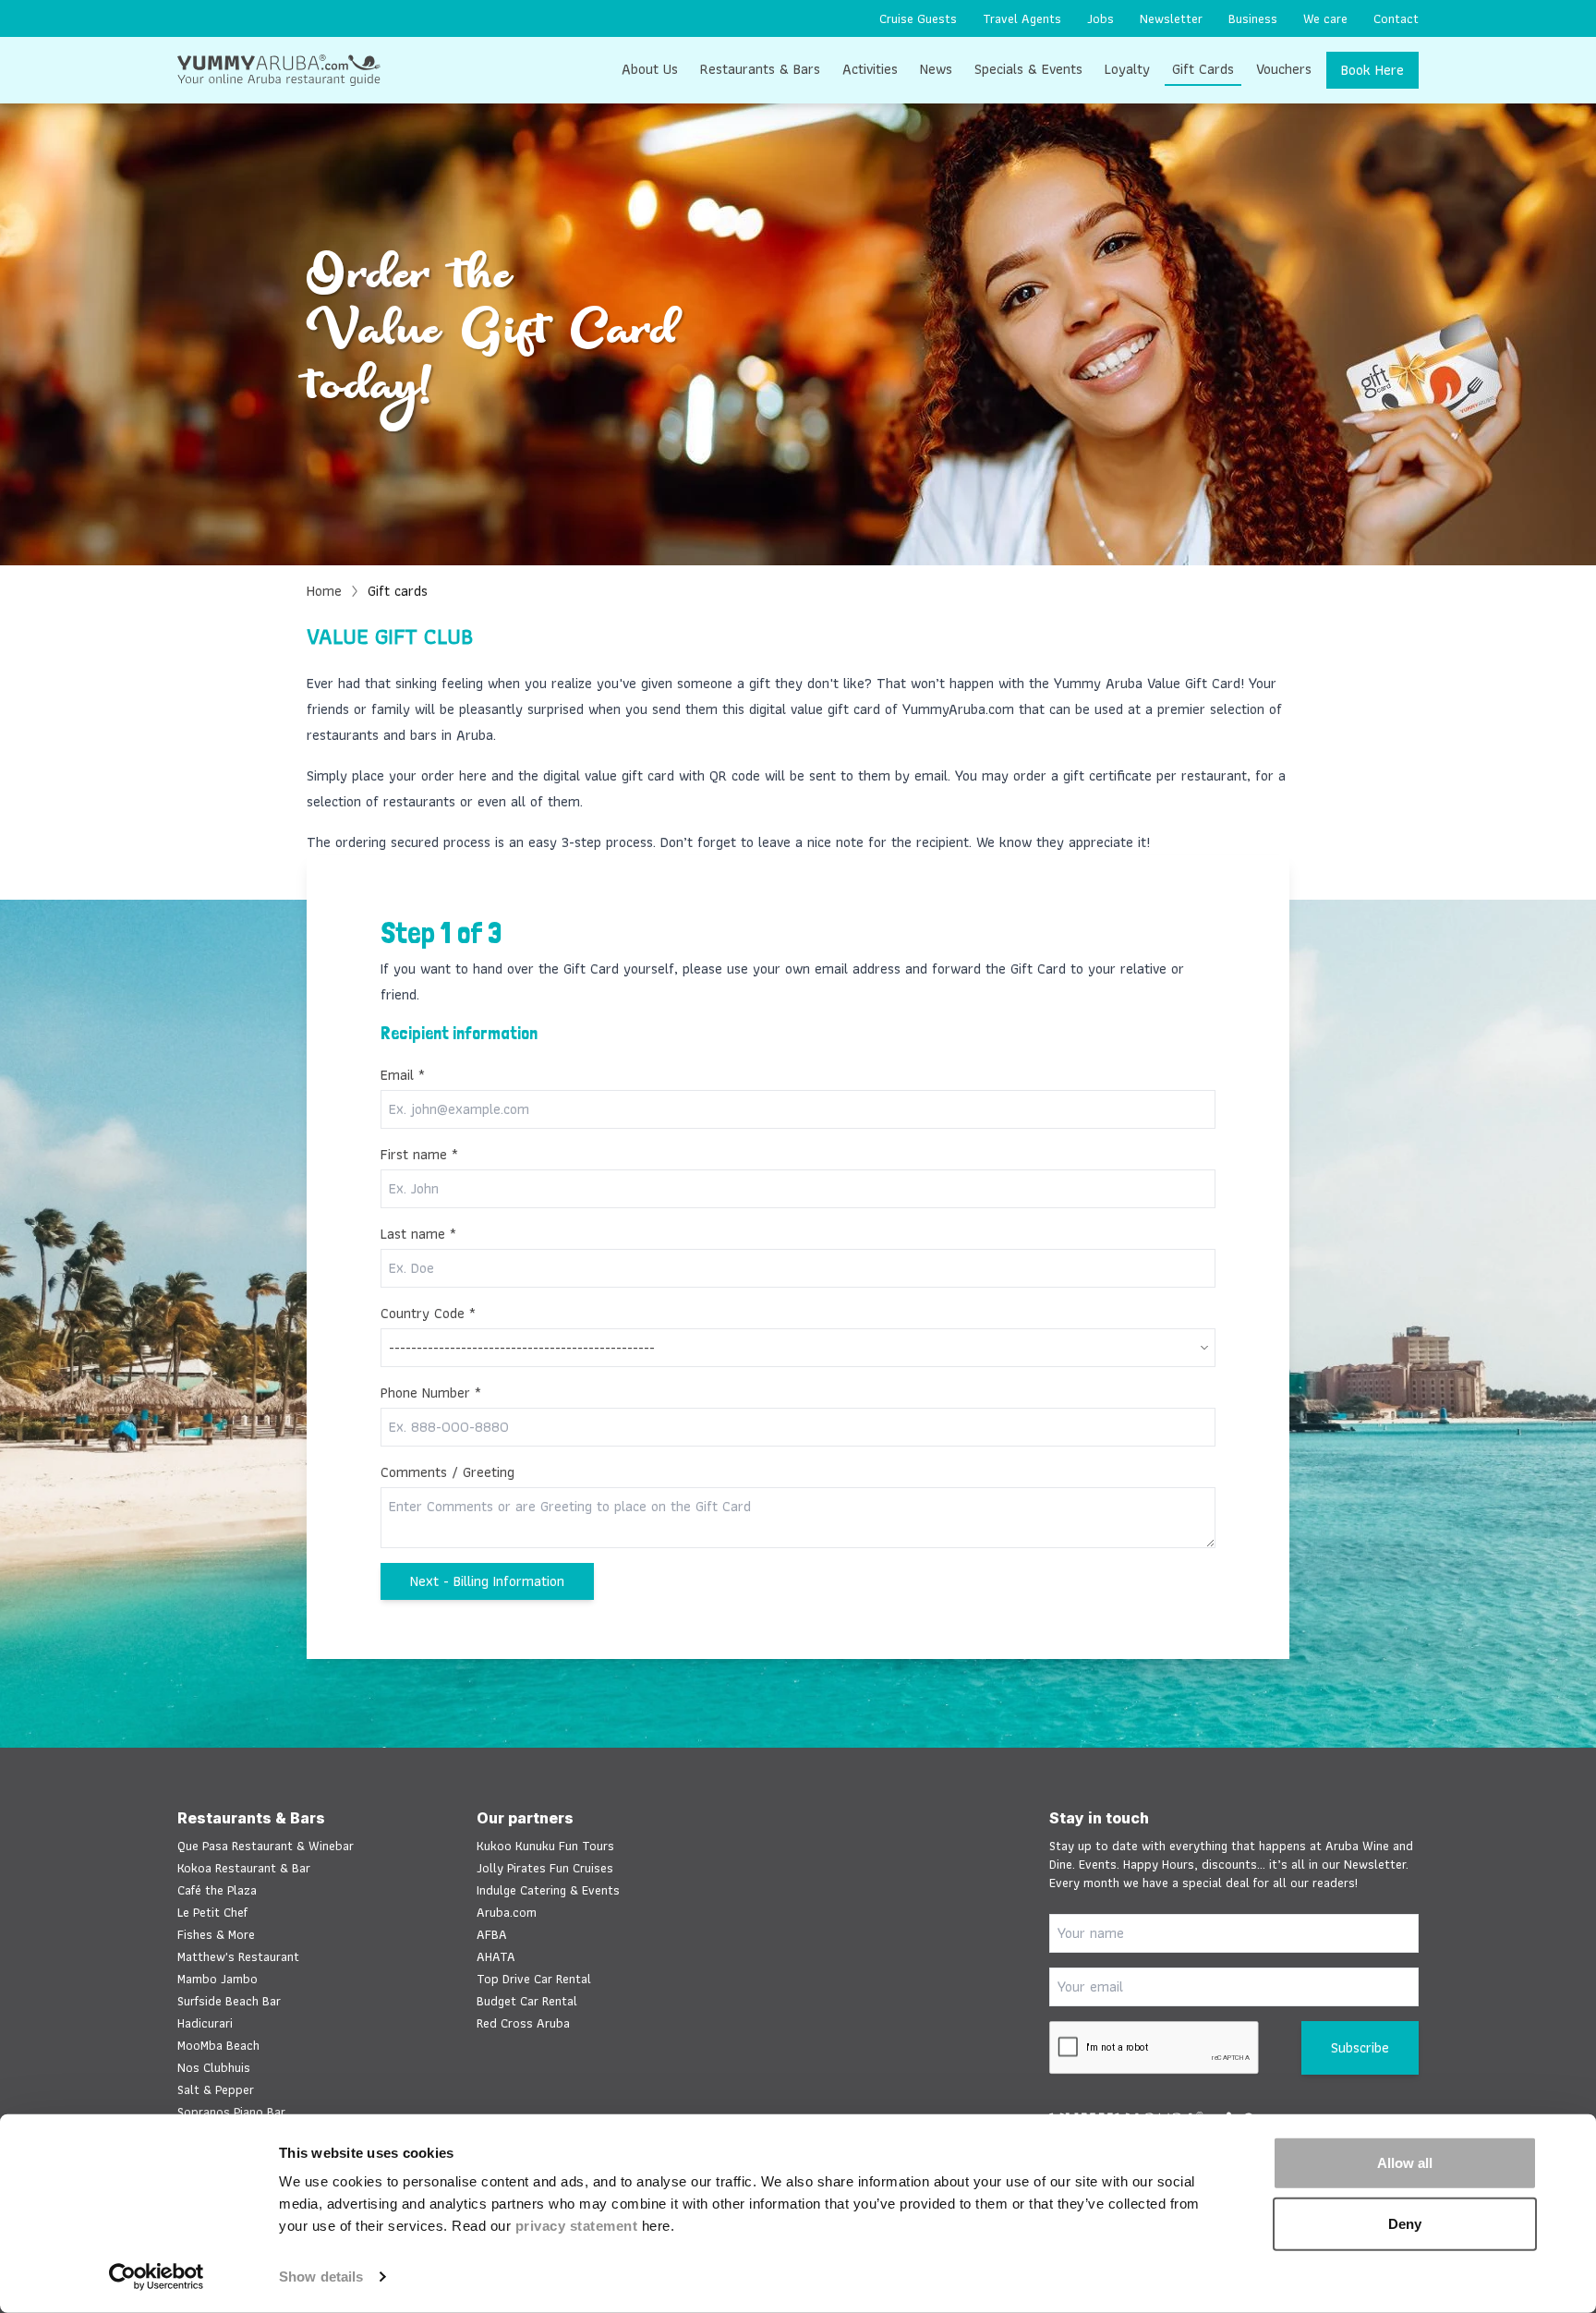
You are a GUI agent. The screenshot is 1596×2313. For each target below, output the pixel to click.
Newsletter (1171, 18)
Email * (403, 1075)
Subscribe (1360, 2047)
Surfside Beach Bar (229, 2001)
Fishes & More (216, 1934)
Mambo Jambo (218, 1979)
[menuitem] (918, 18)
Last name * (418, 1234)
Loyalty (1127, 69)
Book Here (1372, 70)
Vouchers (1284, 69)
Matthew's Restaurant (238, 1956)
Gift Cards (1203, 69)
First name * (419, 1155)
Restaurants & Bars (760, 69)
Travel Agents (1022, 18)
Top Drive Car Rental (534, 1979)
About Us (650, 69)
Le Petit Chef (212, 1912)
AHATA (496, 1956)
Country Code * (428, 1314)
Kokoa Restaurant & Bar (244, 1868)
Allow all (1405, 2163)
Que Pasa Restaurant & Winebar (266, 1846)
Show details (321, 2277)
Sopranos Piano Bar (231, 2112)
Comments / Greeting (447, 1472)
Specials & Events (1028, 69)
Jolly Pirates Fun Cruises (545, 1868)
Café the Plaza (217, 1890)
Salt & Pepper (216, 2089)
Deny (1405, 2223)
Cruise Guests (918, 18)
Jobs (1100, 18)
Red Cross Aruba (523, 2023)
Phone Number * (431, 1393)
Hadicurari (205, 2023)
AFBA (492, 1934)
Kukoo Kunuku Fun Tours (545, 1846)
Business (1253, 18)
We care (1325, 18)
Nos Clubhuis (214, 2067)
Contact (1396, 18)
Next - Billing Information (487, 1581)
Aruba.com (507, 1912)
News (936, 69)
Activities (870, 69)
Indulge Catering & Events (548, 1890)
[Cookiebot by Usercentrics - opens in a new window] (157, 2277)
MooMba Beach (218, 2045)
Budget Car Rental (527, 2001)
